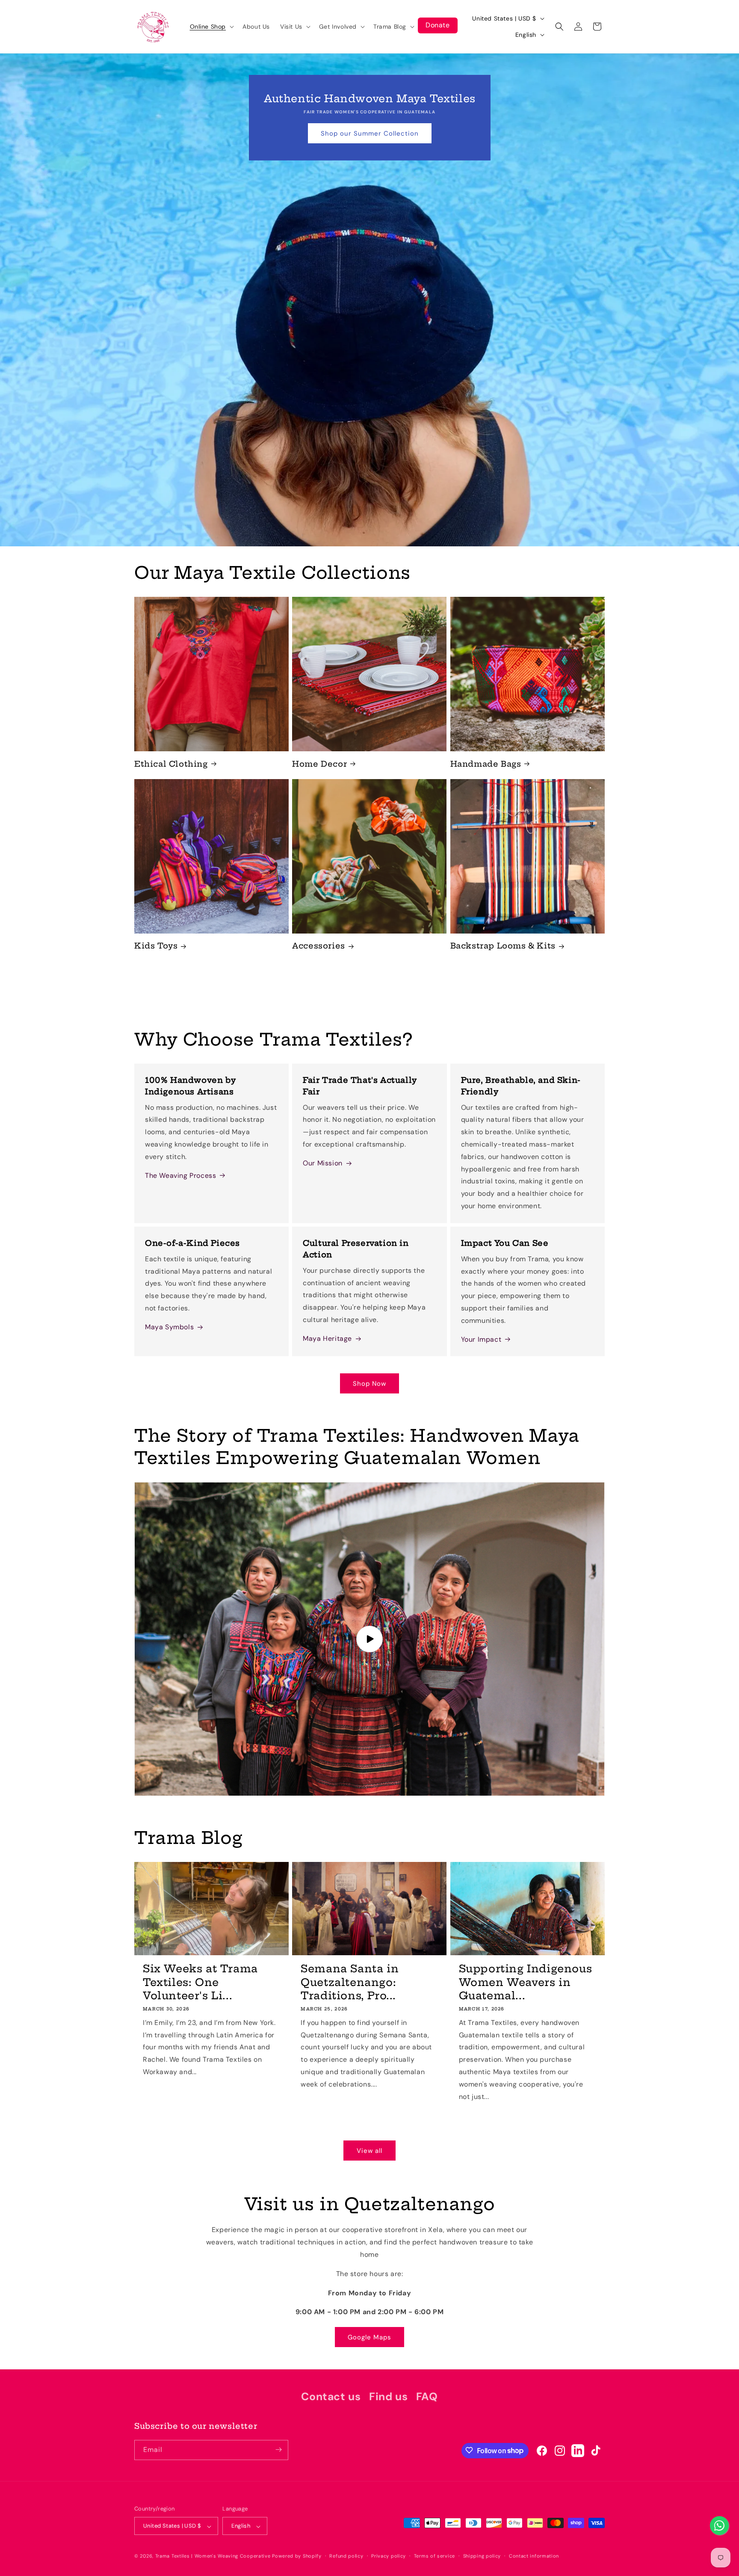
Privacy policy (389, 2556)
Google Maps (369, 2337)
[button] (211, 27)
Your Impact (481, 1339)
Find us (388, 2397)
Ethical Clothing (171, 763)
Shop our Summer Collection (370, 133)
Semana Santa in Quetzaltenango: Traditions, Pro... (350, 1982)
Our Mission (323, 1163)
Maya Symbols (169, 1327)
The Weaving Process (180, 1175)
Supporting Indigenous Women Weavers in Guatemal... (526, 1982)
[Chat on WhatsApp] (719, 2526)
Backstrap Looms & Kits (503, 946)
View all (369, 2150)
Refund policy (346, 2556)
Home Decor (319, 763)
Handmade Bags (486, 763)
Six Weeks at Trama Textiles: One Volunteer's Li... (200, 1982)
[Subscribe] (278, 2450)
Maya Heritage (327, 1338)
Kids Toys (156, 946)
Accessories (319, 946)
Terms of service (435, 2556)
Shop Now (369, 1384)
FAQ (427, 2397)
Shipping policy (482, 2556)
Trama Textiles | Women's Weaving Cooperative (213, 2556)
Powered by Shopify (297, 2556)
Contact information (534, 2556)
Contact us (331, 2397)
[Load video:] (369, 1639)
